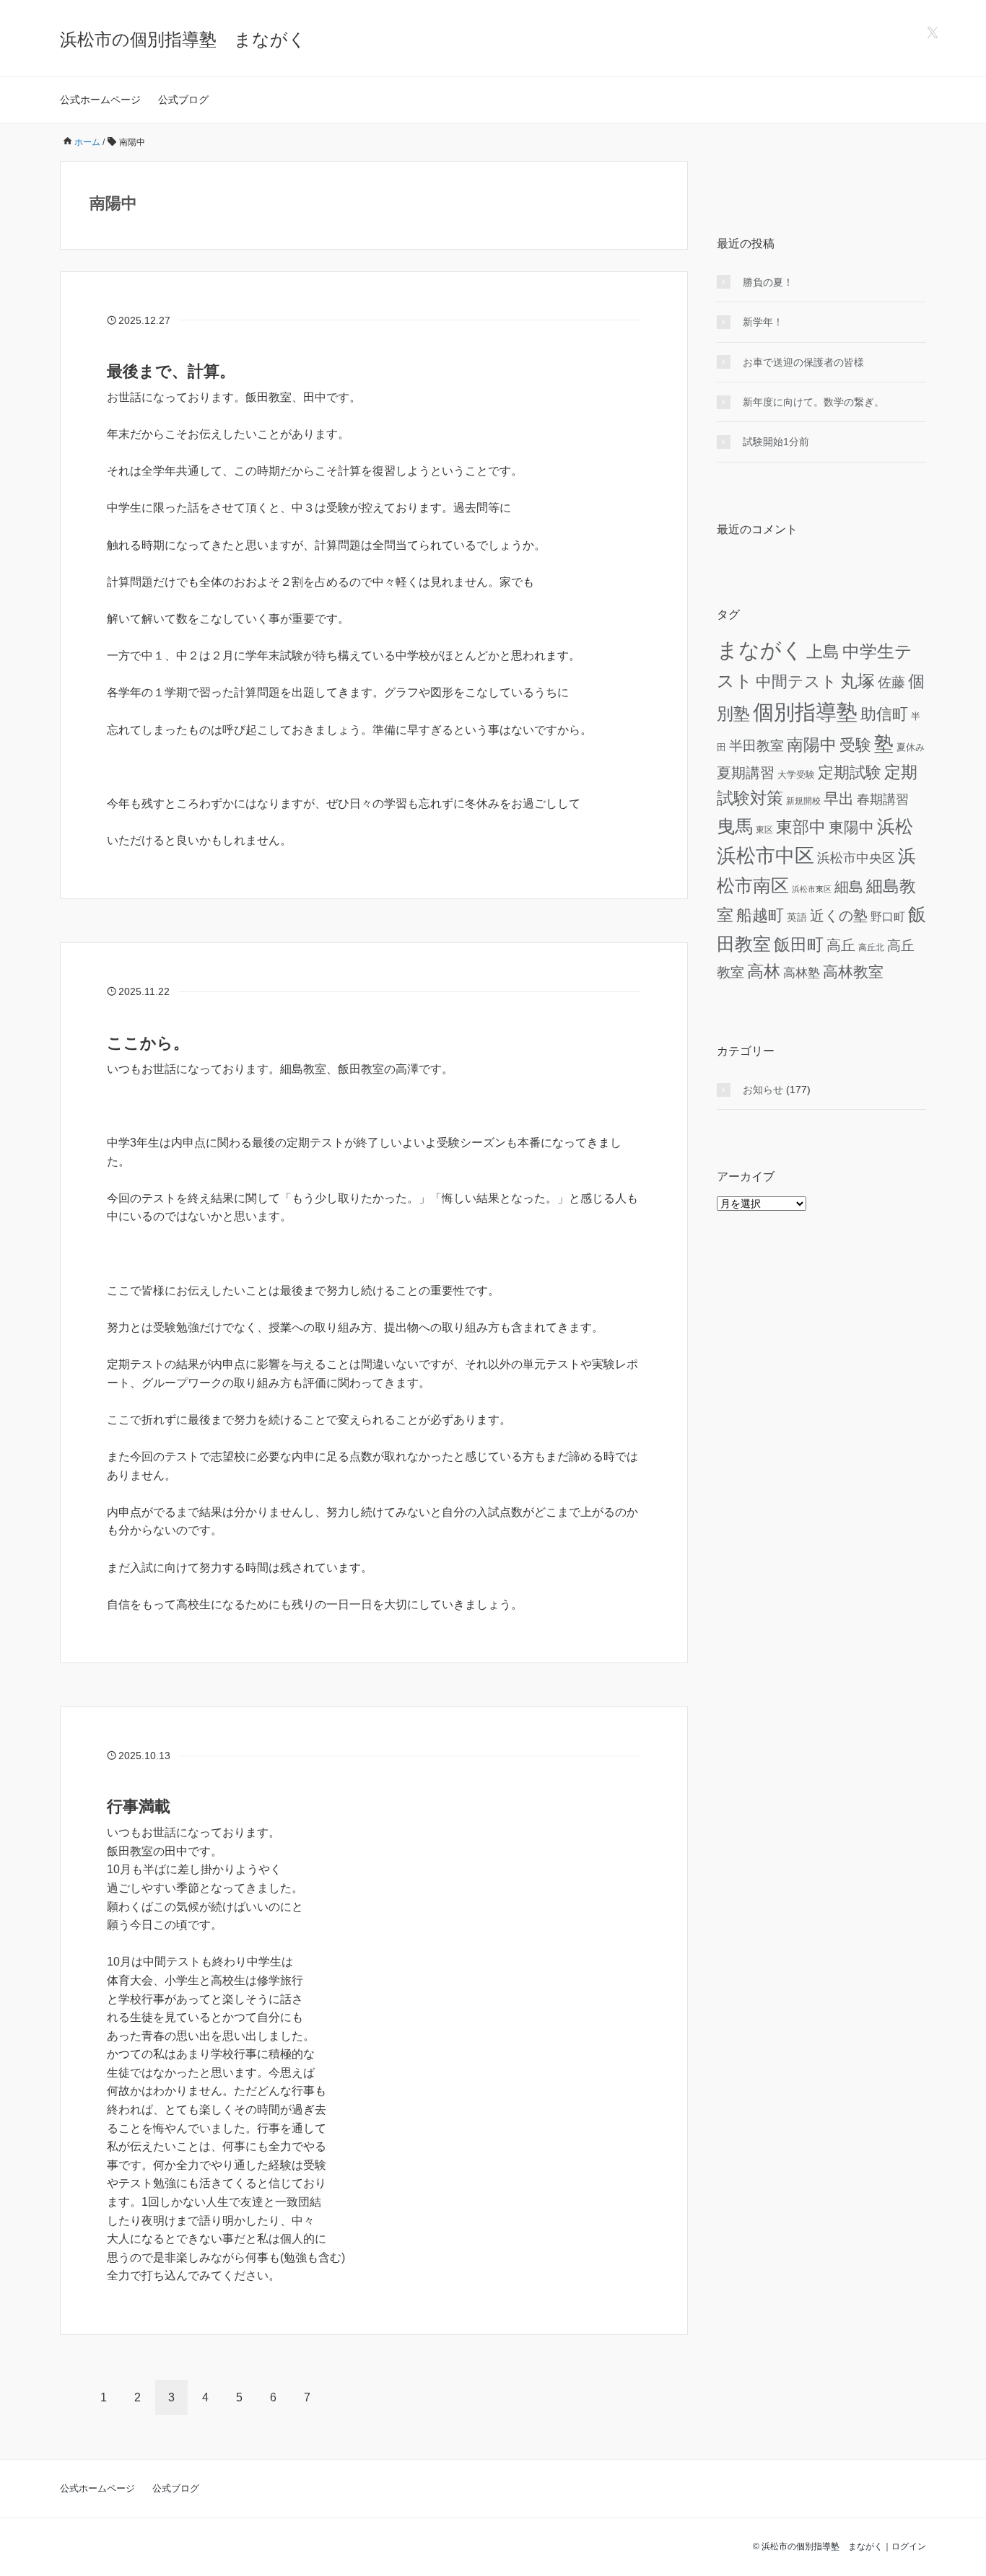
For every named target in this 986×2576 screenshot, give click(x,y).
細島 (849, 887)
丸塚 (858, 681)
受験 (855, 745)
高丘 (841, 945)
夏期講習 (746, 773)
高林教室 (853, 972)
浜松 (895, 826)
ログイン (909, 2546)
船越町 (760, 915)
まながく (760, 650)
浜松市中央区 (856, 858)
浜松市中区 (765, 856)
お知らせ (763, 1090)
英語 (797, 917)
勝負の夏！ (768, 282)
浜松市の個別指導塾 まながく (183, 39)
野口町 (888, 917)
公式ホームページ (100, 100)
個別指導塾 (805, 712)
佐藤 (891, 682)
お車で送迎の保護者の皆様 (803, 362)
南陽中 (812, 745)
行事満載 (139, 1806)
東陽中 (851, 827)
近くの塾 (839, 916)
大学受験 (796, 775)
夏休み (911, 748)
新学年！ (763, 322)
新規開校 (803, 801)
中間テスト (797, 682)
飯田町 (799, 945)
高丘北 (871, 947)
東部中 (801, 827)
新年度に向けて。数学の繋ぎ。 (813, 402)
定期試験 (850, 772)
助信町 (884, 714)
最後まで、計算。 (171, 371)
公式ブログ (183, 100)
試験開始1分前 (776, 442)
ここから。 (148, 1043)
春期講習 (883, 799)
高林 (764, 971)
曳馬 (735, 826)
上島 (823, 652)
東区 (764, 829)
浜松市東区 (812, 889)
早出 (839, 798)
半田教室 (756, 746)
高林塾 (802, 973)
